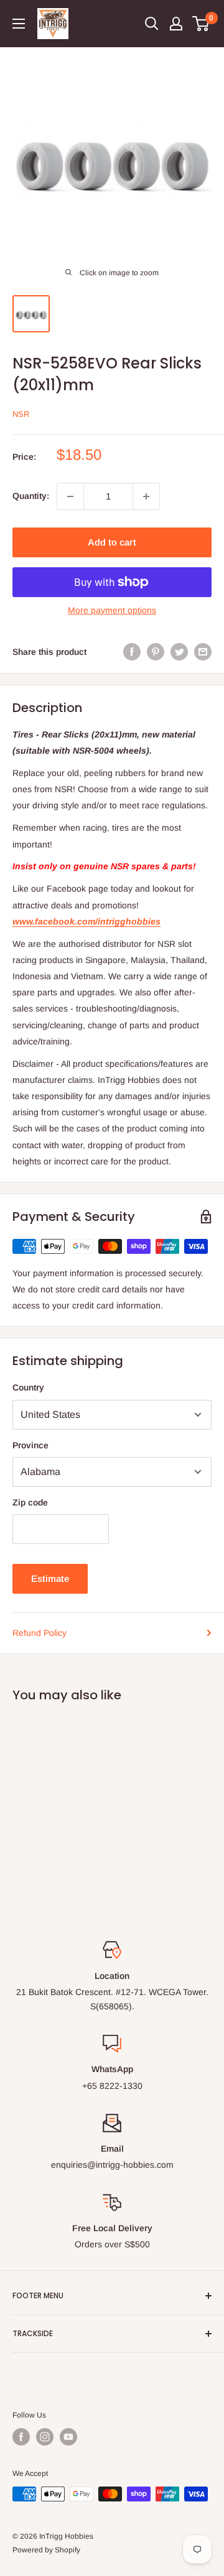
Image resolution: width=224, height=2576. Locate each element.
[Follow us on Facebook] (21, 2437)
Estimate (50, 1578)
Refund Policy (40, 1633)
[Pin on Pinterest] (156, 652)
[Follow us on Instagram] (45, 2437)
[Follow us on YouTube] (68, 2437)
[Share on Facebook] (132, 652)
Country (28, 1387)
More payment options (112, 610)
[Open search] (152, 24)
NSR (21, 414)
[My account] (176, 24)
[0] (201, 24)
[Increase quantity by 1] (146, 496)
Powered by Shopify (46, 2550)
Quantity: (31, 496)
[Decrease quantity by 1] (70, 496)
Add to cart (112, 542)
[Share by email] (203, 652)
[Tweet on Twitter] (179, 652)
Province (30, 1445)
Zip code (30, 1502)
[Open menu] (19, 24)
